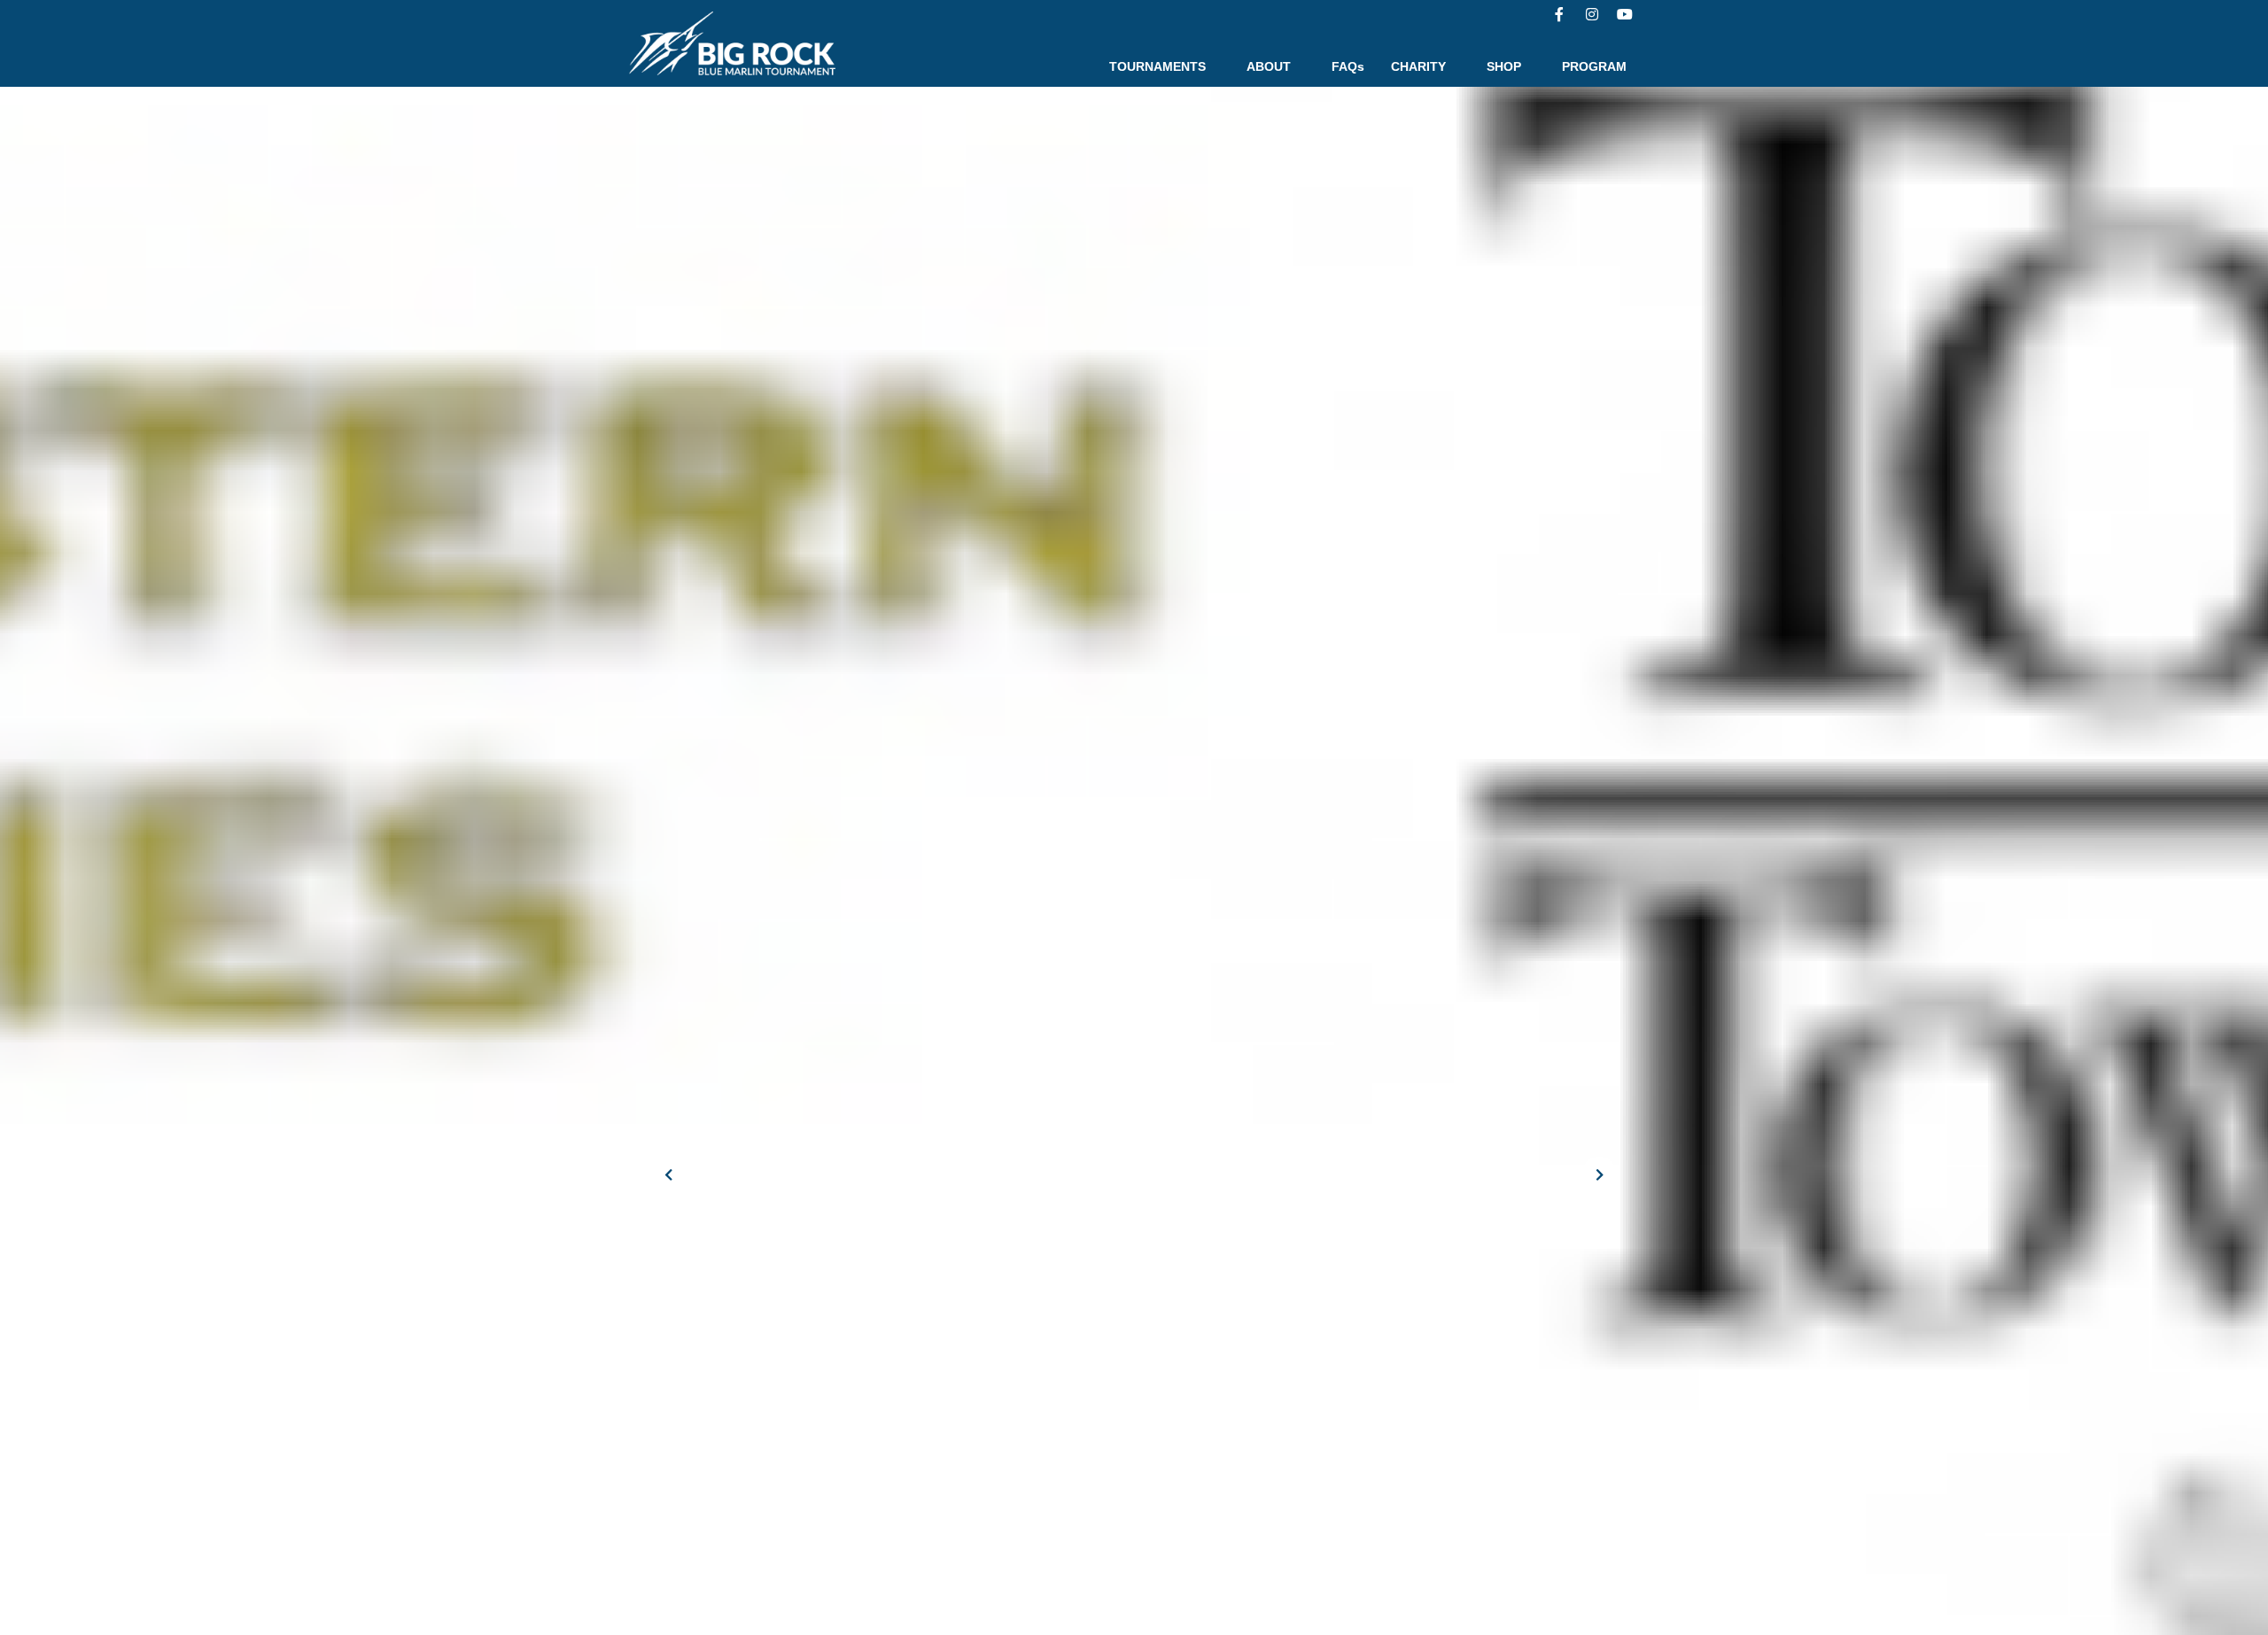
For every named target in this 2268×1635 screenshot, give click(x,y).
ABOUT (1269, 66)
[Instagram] (1592, 14)
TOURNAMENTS (1157, 66)
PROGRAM (1594, 66)
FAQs (1348, 66)
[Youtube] (1625, 14)
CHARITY (1418, 66)
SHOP (1504, 66)
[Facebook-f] (1559, 14)
